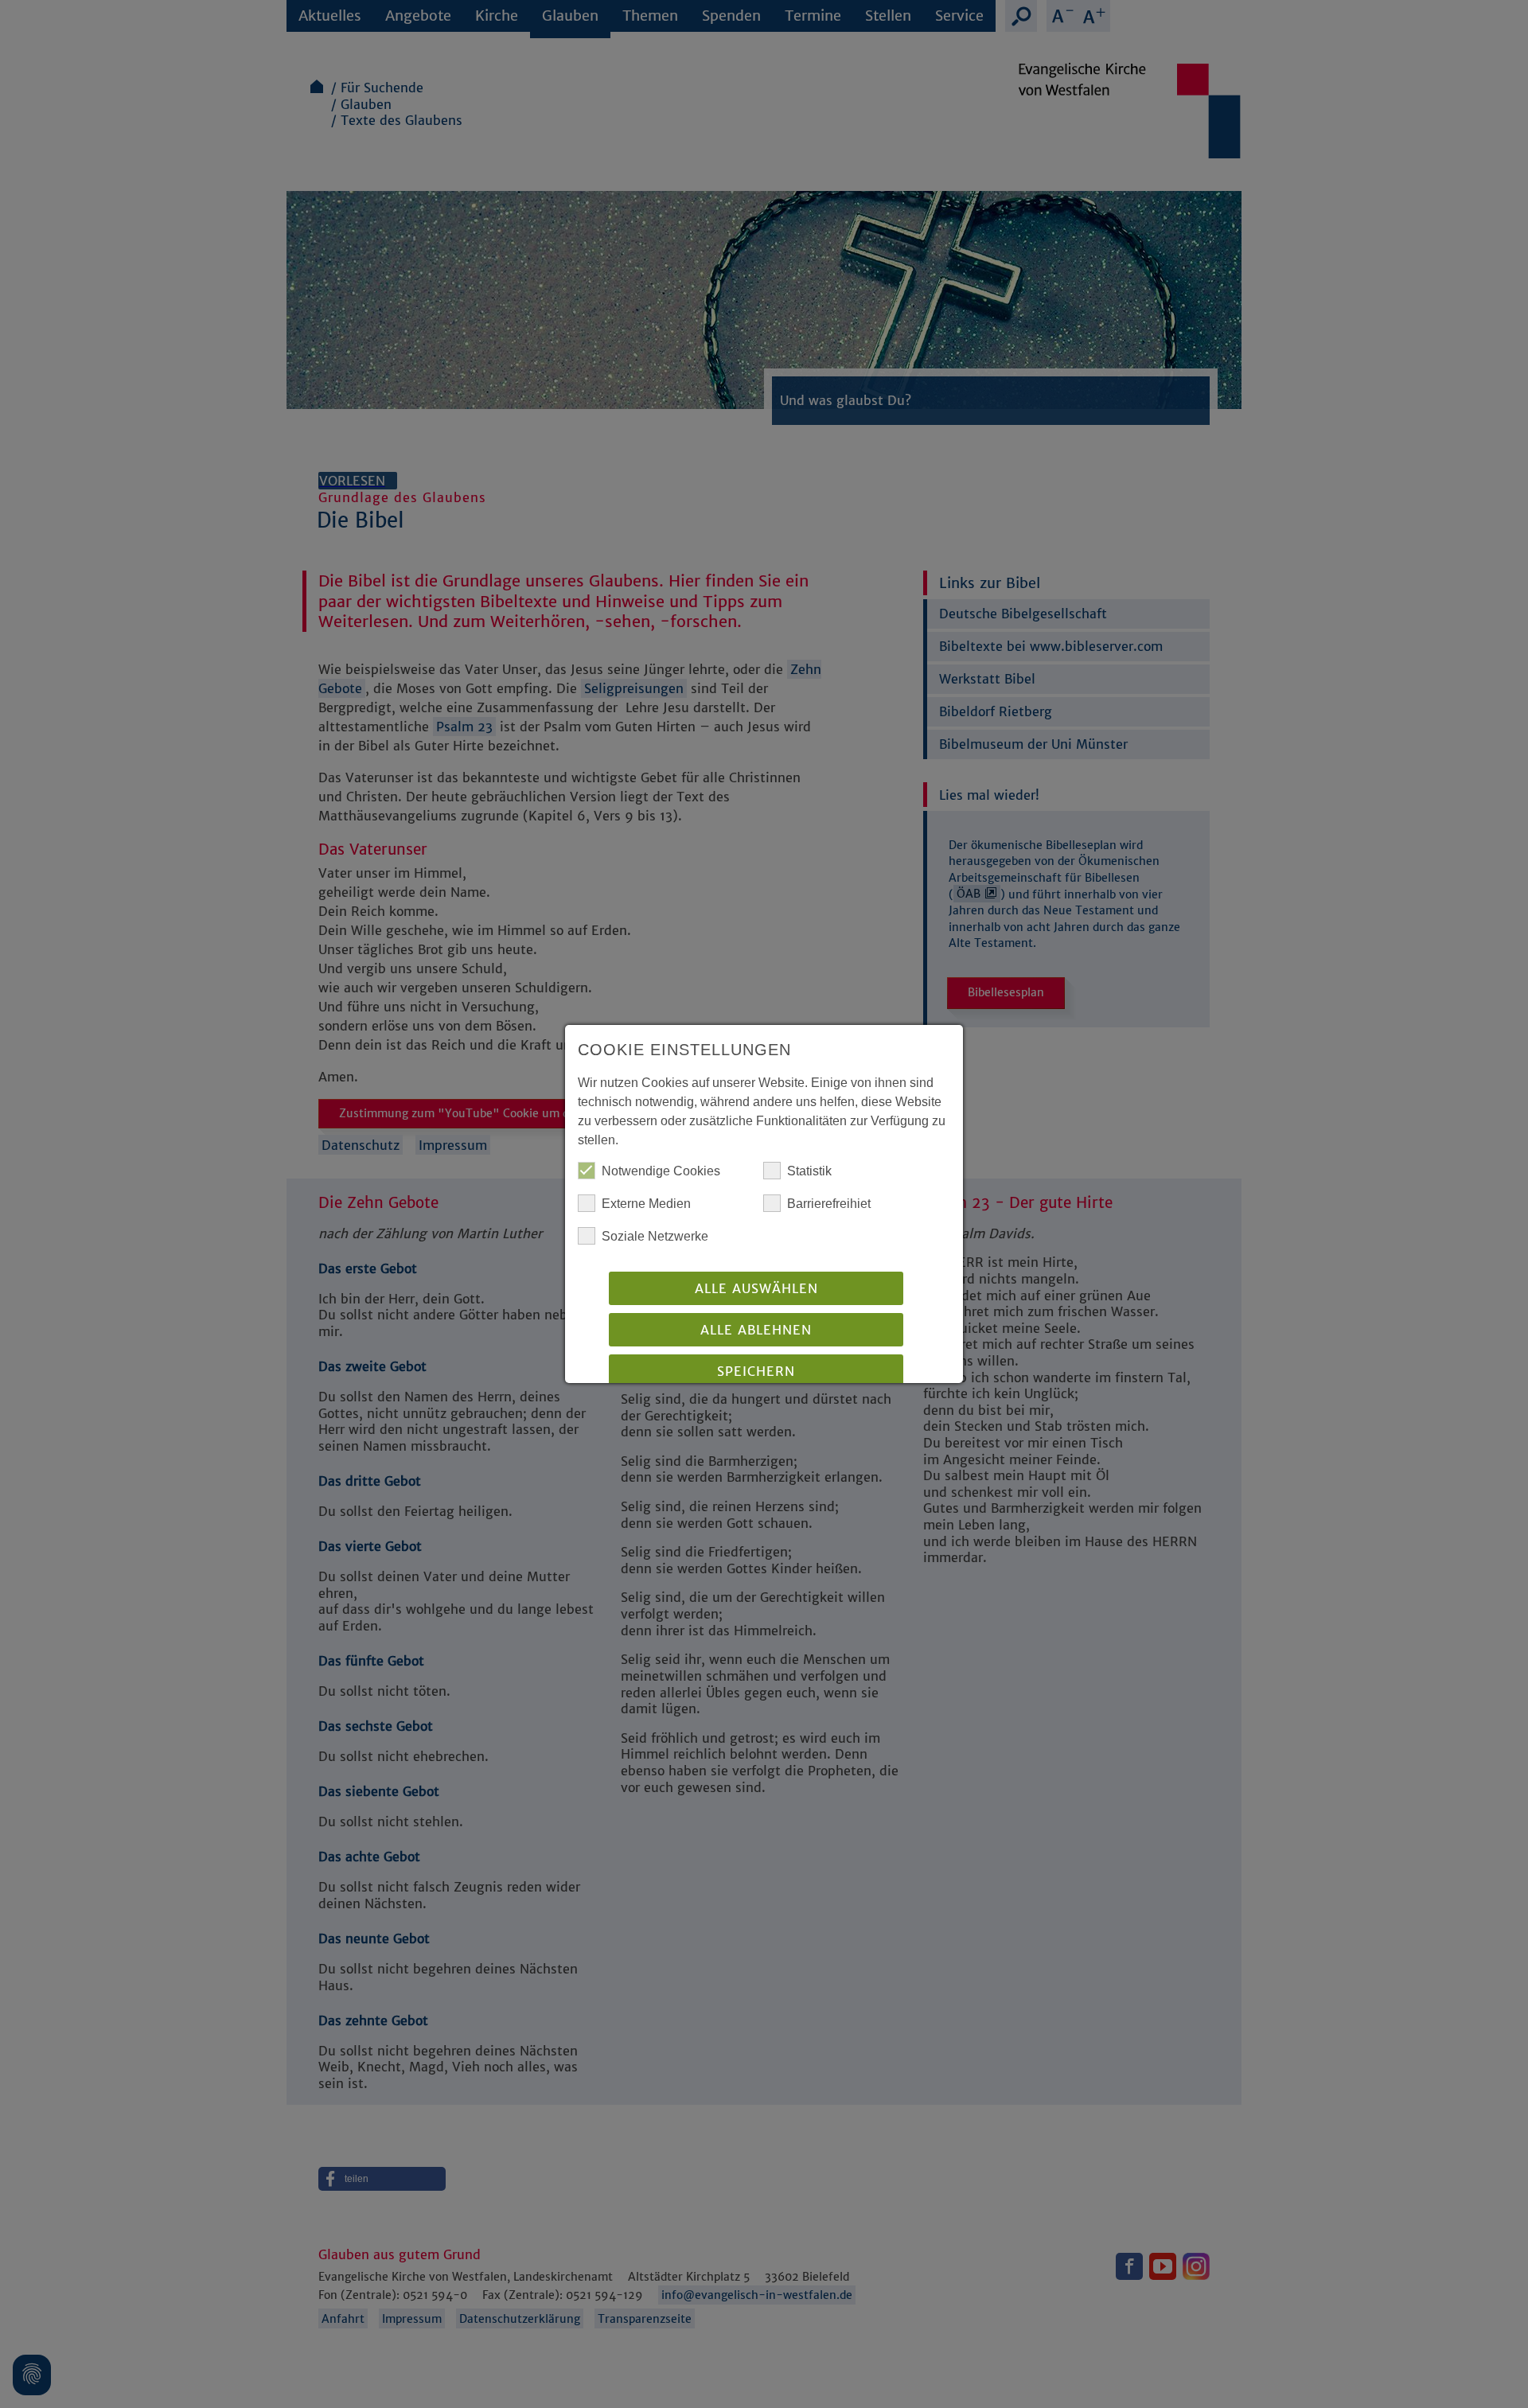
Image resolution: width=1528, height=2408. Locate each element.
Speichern (756, 1371)
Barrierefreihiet (829, 1204)
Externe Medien (646, 1204)
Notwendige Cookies (661, 1171)
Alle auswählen (756, 1288)
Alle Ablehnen (756, 1330)
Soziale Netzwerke (655, 1236)
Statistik (809, 1171)
